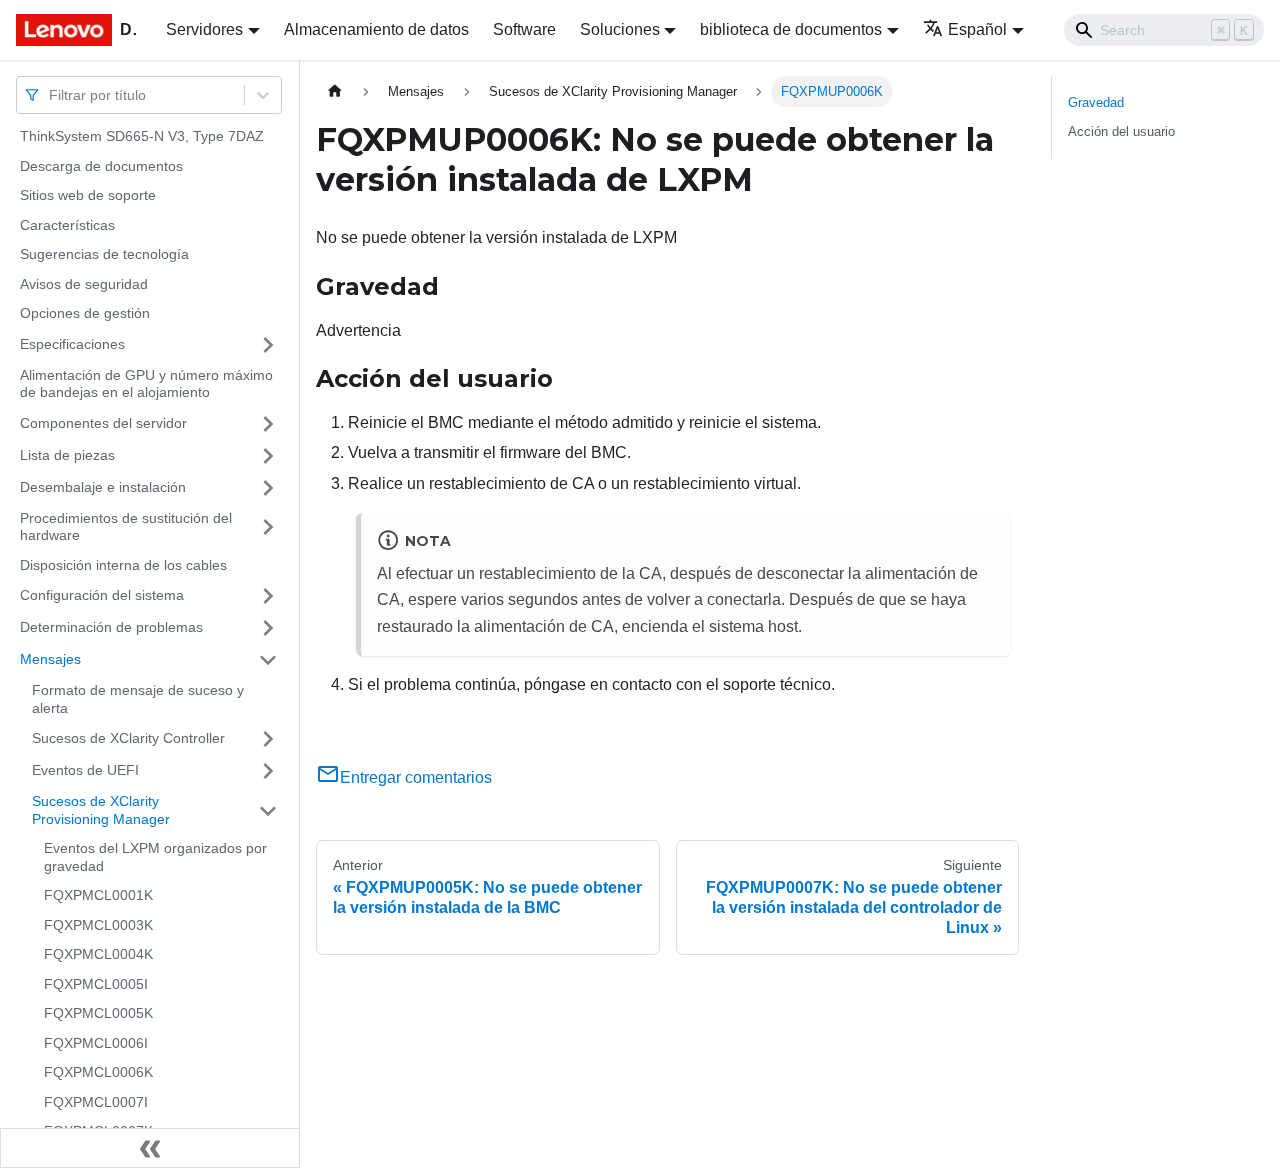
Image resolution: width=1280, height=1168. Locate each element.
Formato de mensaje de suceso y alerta (138, 699)
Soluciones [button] (620, 29)
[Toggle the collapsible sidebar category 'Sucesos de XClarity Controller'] (268, 739)
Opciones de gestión (85, 313)
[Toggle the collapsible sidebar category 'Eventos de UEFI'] (268, 771)
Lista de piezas (67, 455)
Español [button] (977, 29)
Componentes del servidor (103, 423)
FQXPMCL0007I (96, 1102)
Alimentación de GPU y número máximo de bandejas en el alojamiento (146, 384)
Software (524, 29)
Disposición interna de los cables (123, 565)
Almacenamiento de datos (376, 29)
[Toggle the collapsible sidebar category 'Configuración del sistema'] (268, 596)
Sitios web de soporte (88, 195)
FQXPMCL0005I (96, 984)
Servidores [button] (204, 29)
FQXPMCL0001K (98, 895)
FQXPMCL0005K (98, 1013)
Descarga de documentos (101, 166)
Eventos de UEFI (85, 770)
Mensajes (50, 659)
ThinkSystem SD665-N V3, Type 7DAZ (142, 136)
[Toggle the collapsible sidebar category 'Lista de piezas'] (268, 456)
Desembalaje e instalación (103, 487)
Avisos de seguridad (84, 284)
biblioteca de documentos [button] (791, 29)
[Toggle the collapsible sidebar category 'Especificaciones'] (268, 345)
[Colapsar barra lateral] (150, 1148)
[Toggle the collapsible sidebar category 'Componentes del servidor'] (268, 424)
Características (67, 225)
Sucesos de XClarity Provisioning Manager (101, 810)
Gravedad (1096, 102)
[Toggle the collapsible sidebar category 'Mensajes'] (268, 660)
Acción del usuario (1121, 131)
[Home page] (335, 91)
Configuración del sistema (102, 595)
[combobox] (51, 94)
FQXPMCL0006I (96, 1043)
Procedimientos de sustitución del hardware (126, 527)
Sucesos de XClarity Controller (128, 738)
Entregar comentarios (416, 777)
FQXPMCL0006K (98, 1072)
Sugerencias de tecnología (104, 254)
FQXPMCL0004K (98, 954)
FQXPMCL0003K (98, 925)
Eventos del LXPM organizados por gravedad (155, 857)
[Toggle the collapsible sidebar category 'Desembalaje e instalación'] (268, 488)
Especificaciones (72, 344)
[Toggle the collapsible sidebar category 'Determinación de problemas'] (268, 628)
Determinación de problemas (111, 627)
